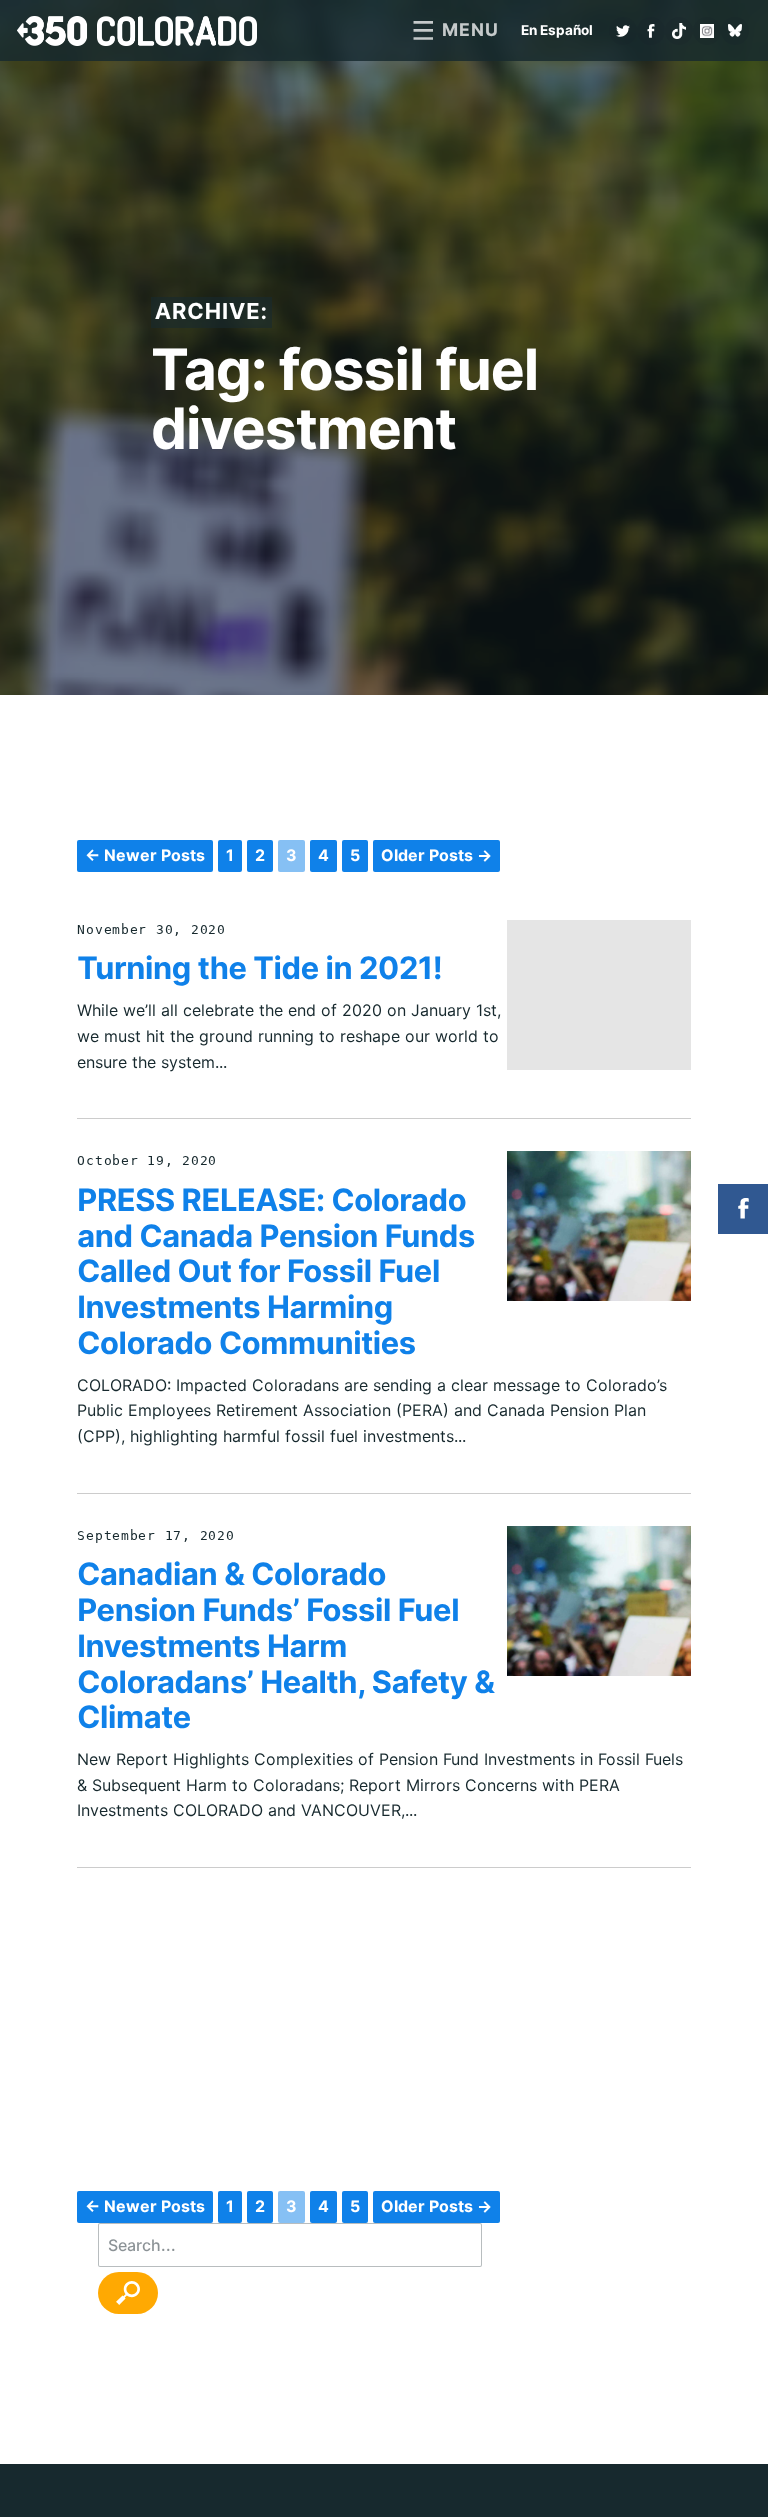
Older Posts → (436, 855)
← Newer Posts (145, 855)
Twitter (623, 31)
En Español (557, 30)
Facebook (651, 31)
